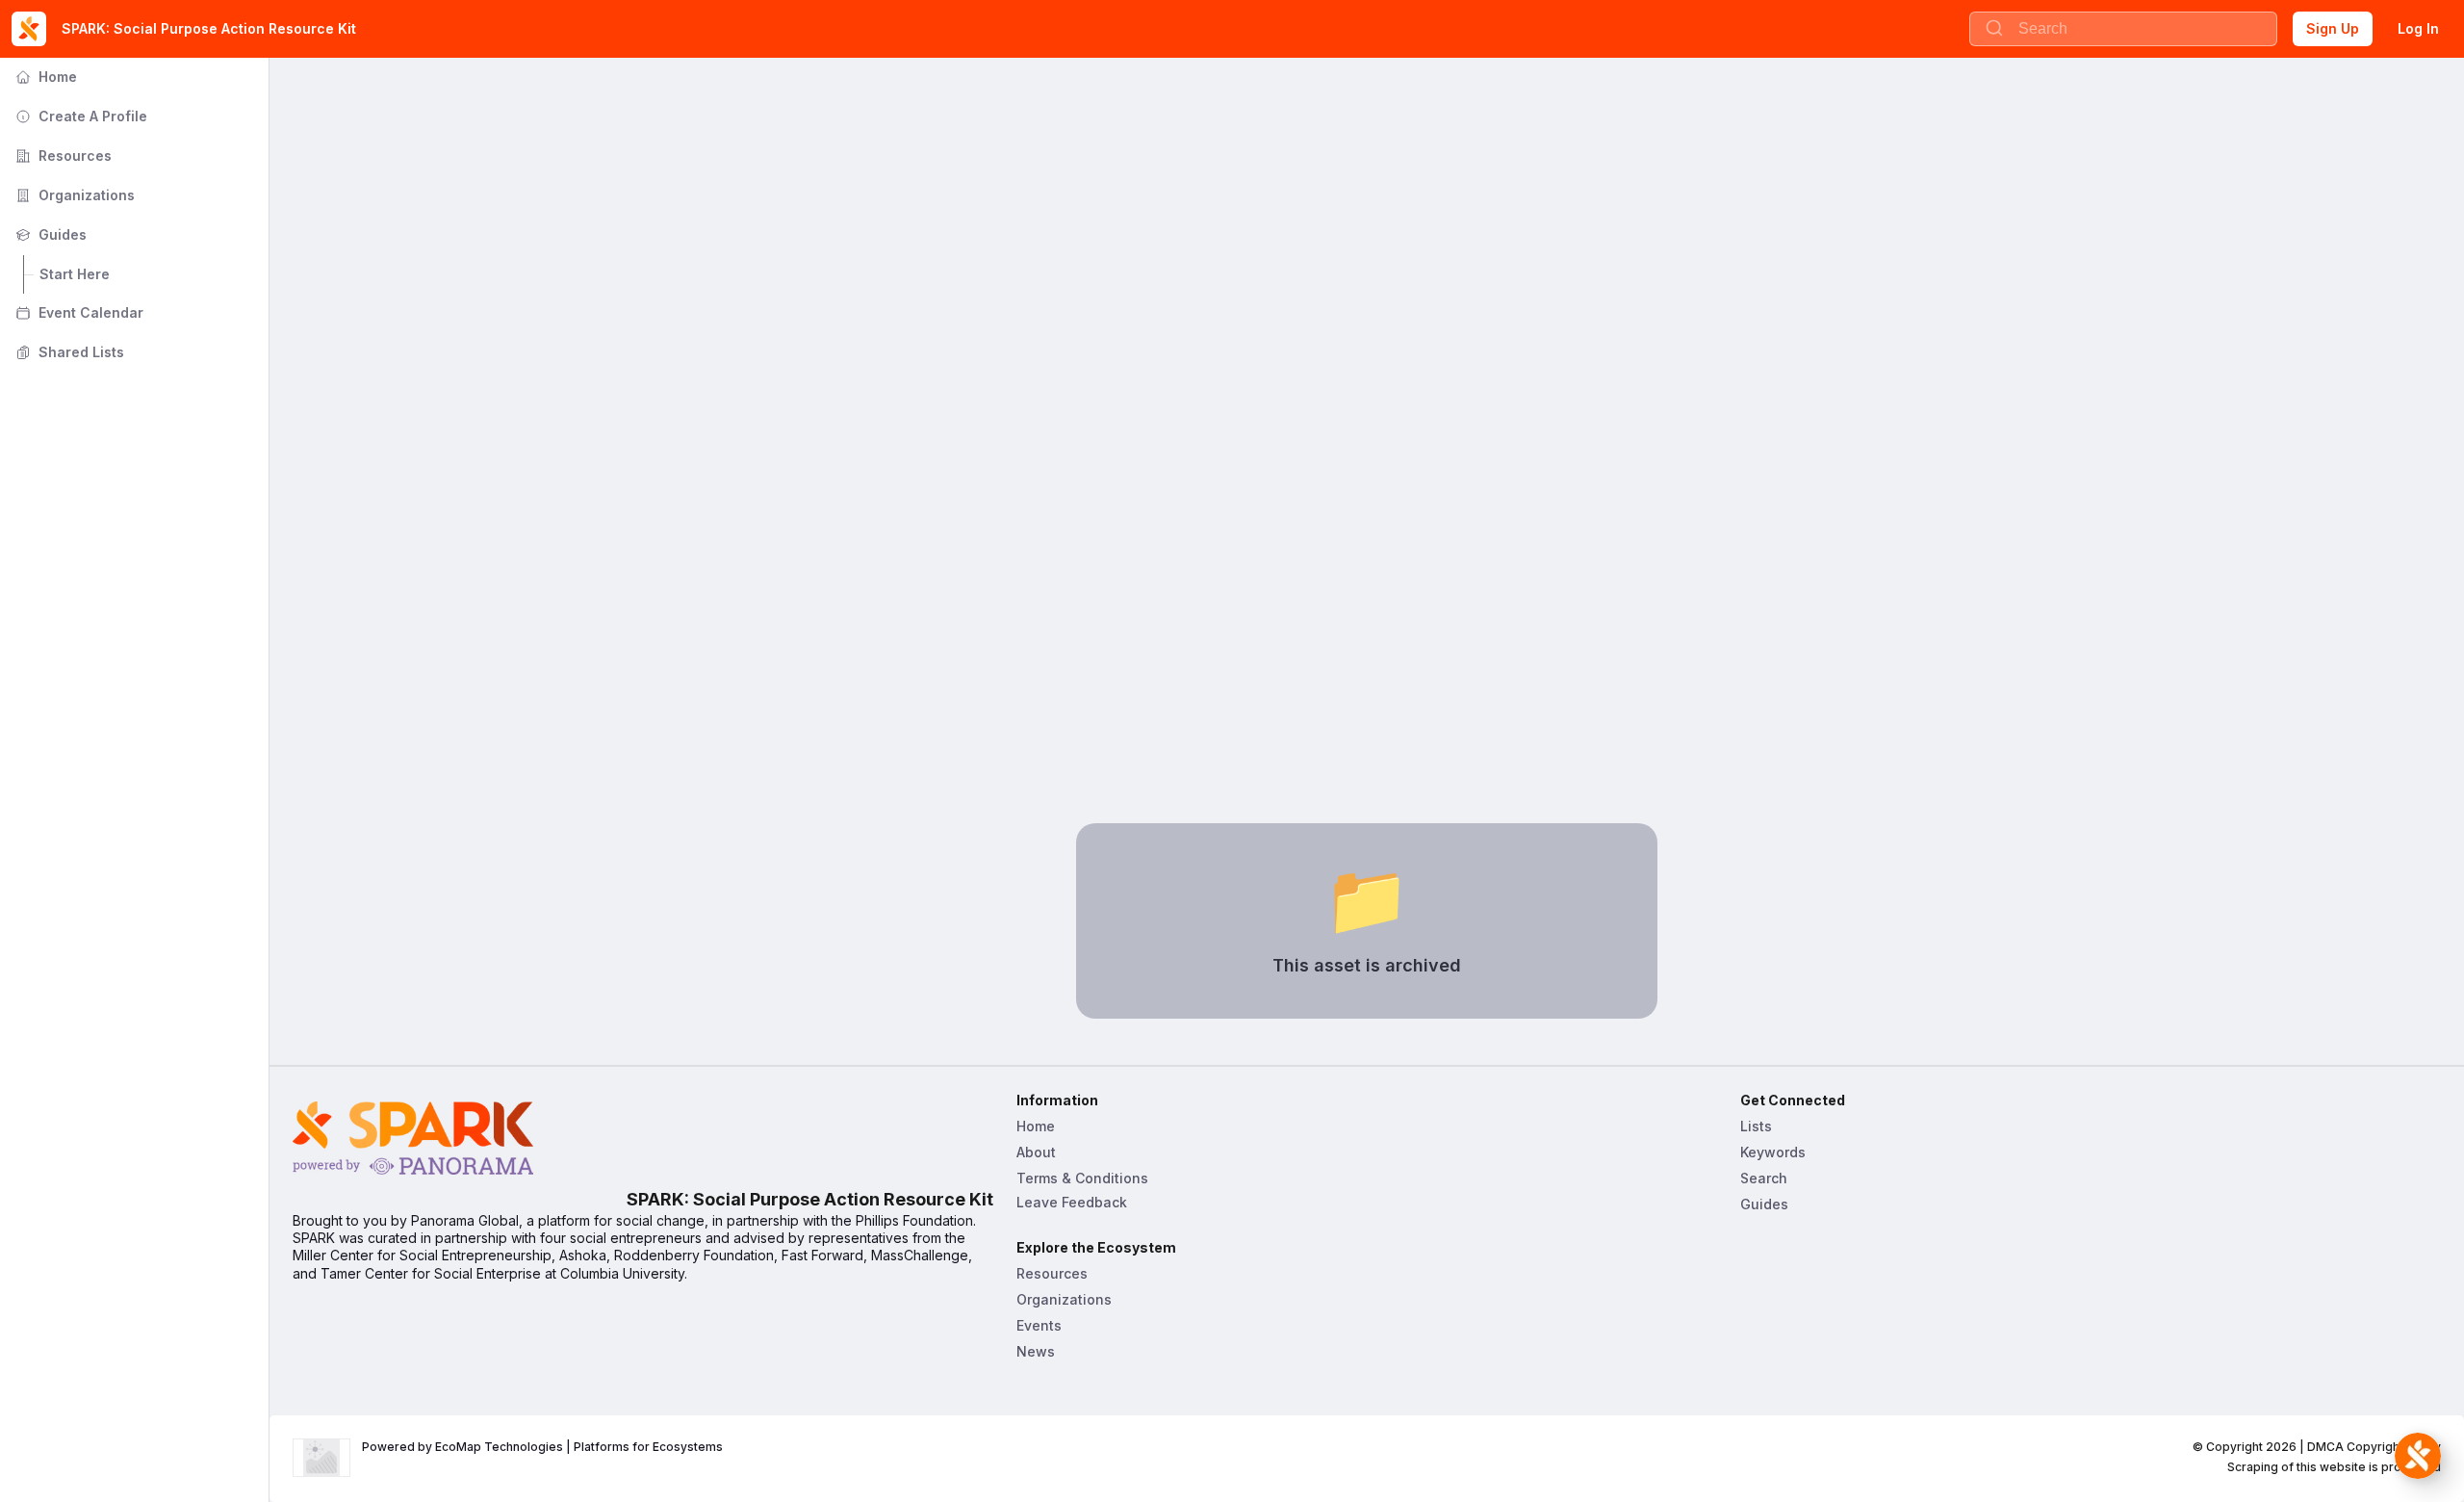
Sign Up (2333, 28)
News (1036, 1351)
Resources (62, 155)
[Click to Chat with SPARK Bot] (2418, 1456)
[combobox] (2123, 29)
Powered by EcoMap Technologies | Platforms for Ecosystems (542, 1447)
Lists (1756, 1126)
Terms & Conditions (1082, 1178)
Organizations (73, 195)
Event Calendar (77, 312)
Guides (49, 234)
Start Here (75, 274)
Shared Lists (68, 352)
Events (1039, 1325)
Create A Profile (79, 116)
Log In (2418, 28)
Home (44, 77)
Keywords (1773, 1152)
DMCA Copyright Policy (2374, 1447)
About (1036, 1152)
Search (1764, 1178)
